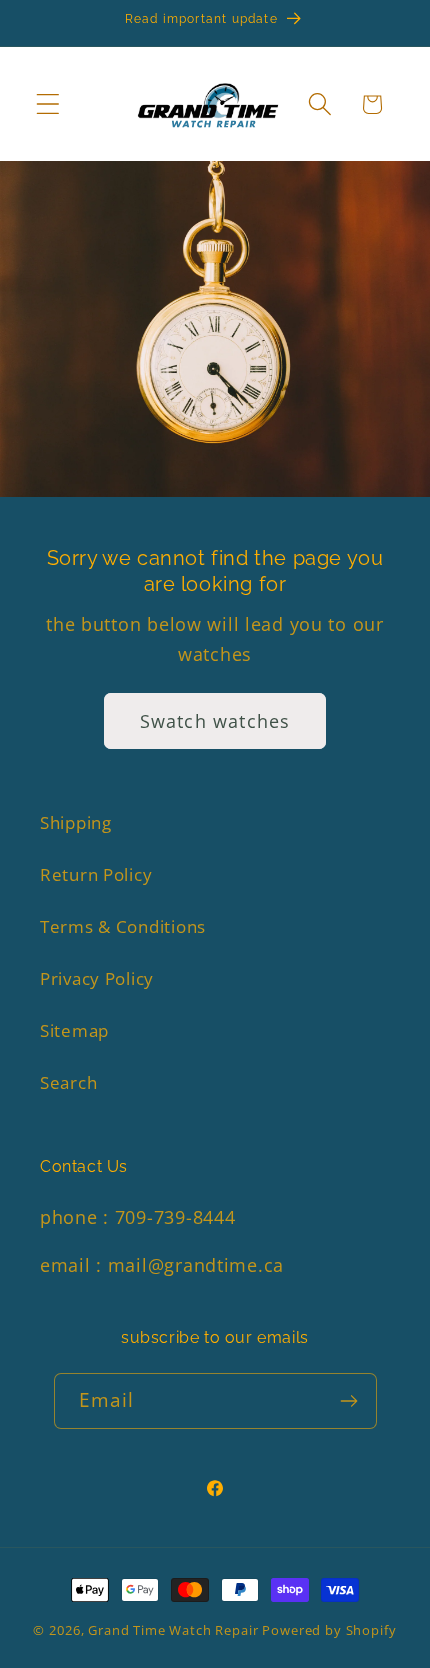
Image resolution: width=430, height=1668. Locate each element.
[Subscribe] (349, 1401)
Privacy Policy (97, 978)
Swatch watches (215, 721)
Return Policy (96, 874)
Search (68, 1082)
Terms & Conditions (123, 926)
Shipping (76, 822)
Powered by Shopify (329, 1630)
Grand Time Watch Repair (173, 1630)
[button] (48, 104)
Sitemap (74, 1030)
